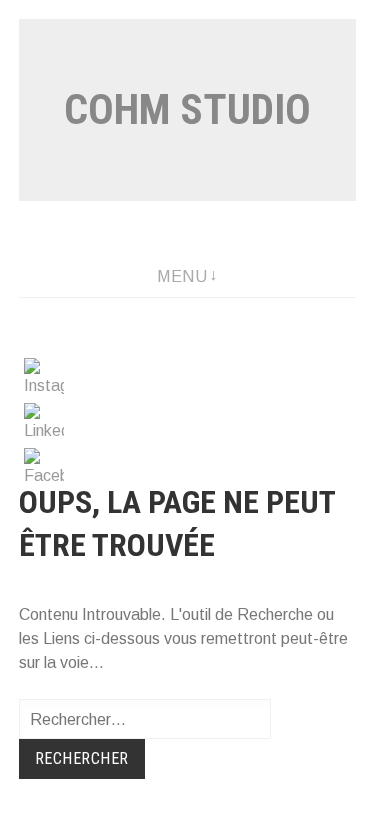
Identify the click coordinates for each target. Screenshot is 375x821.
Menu (182, 276)
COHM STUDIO (187, 109)
